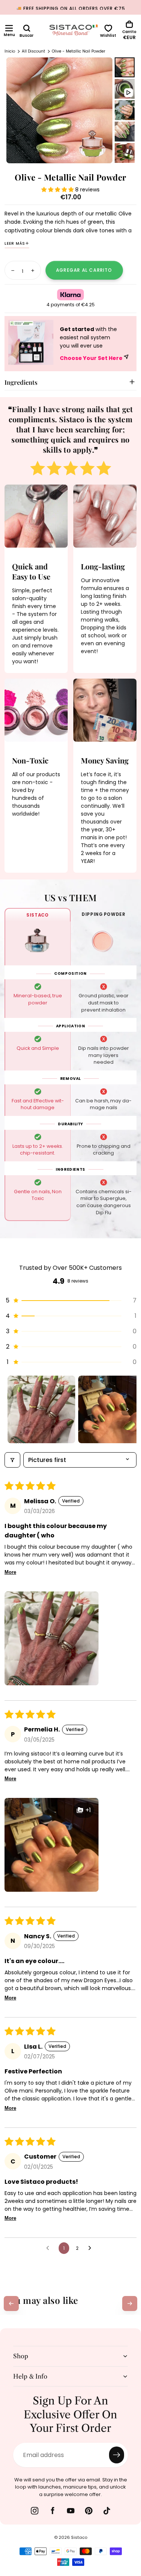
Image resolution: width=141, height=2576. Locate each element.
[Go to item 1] (41, 1409)
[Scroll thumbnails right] (127, 1409)
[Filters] (12, 1460)
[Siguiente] (130, 2303)
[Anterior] (11, 2303)
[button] (9, 28)
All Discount (33, 51)
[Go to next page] (92, 2248)
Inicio (10, 51)
